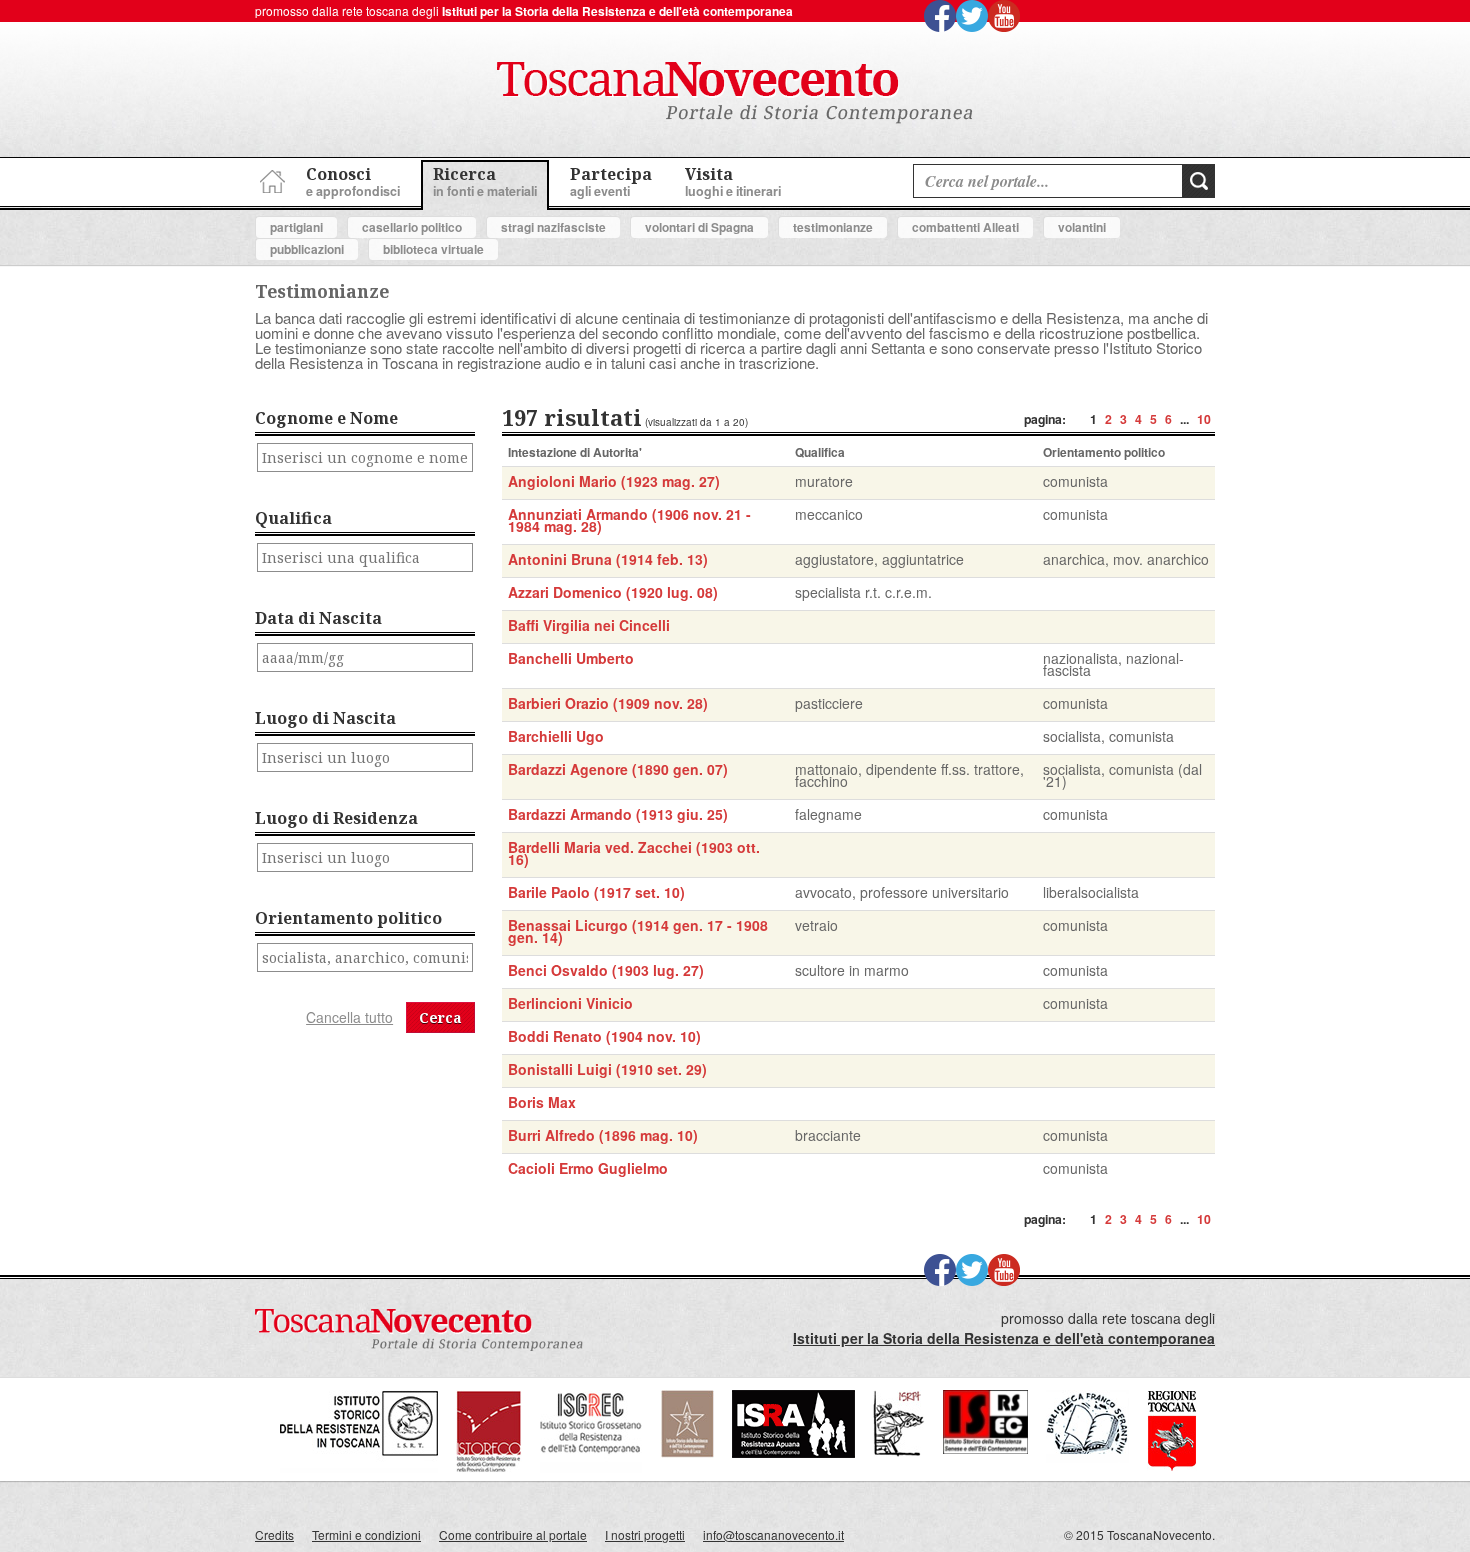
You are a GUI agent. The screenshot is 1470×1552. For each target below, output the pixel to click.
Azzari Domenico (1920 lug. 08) (613, 592)
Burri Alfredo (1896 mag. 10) (603, 1135)
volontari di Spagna (699, 227)
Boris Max (542, 1102)
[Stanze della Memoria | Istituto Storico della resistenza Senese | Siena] (985, 1448)
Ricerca (485, 181)
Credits (274, 1534)
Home (270, 178)
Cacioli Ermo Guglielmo (588, 1168)
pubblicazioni (307, 249)
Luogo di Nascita (325, 718)
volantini (1082, 227)
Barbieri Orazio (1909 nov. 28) (608, 703)
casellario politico (412, 227)
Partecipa (611, 181)
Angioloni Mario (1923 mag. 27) (614, 481)
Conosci (353, 181)
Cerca (440, 1017)
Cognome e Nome (326, 418)
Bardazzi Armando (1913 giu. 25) (618, 814)
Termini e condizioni (366, 1534)
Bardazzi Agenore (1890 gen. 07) (618, 769)
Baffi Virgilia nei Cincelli (589, 625)
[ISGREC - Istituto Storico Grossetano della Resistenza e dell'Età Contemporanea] (591, 1467)
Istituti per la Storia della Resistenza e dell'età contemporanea (617, 11)
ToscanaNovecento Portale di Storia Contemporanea (735, 93)
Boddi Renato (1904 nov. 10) (604, 1036)
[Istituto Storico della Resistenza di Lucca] (687, 1452)
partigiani (296, 227)
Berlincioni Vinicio (570, 1003)
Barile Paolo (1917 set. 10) (596, 892)
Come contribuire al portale (513, 1534)
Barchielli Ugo (556, 736)
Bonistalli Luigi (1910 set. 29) (607, 1069)
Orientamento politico (348, 918)
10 (1204, 419)
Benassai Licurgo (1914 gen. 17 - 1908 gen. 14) (638, 931)
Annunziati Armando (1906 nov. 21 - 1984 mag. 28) (629, 520)
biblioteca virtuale (433, 249)
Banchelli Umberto (571, 658)
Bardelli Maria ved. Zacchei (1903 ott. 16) (634, 853)
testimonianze (833, 227)
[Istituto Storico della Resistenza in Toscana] (359, 1467)
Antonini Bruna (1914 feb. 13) (608, 559)
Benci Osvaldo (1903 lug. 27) (606, 970)
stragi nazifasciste (553, 227)
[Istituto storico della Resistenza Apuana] (793, 1452)
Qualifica (293, 518)
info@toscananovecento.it (773, 1534)
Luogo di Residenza (336, 818)
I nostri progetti (645, 1534)
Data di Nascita (318, 618)
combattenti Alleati (965, 227)
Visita (733, 181)
